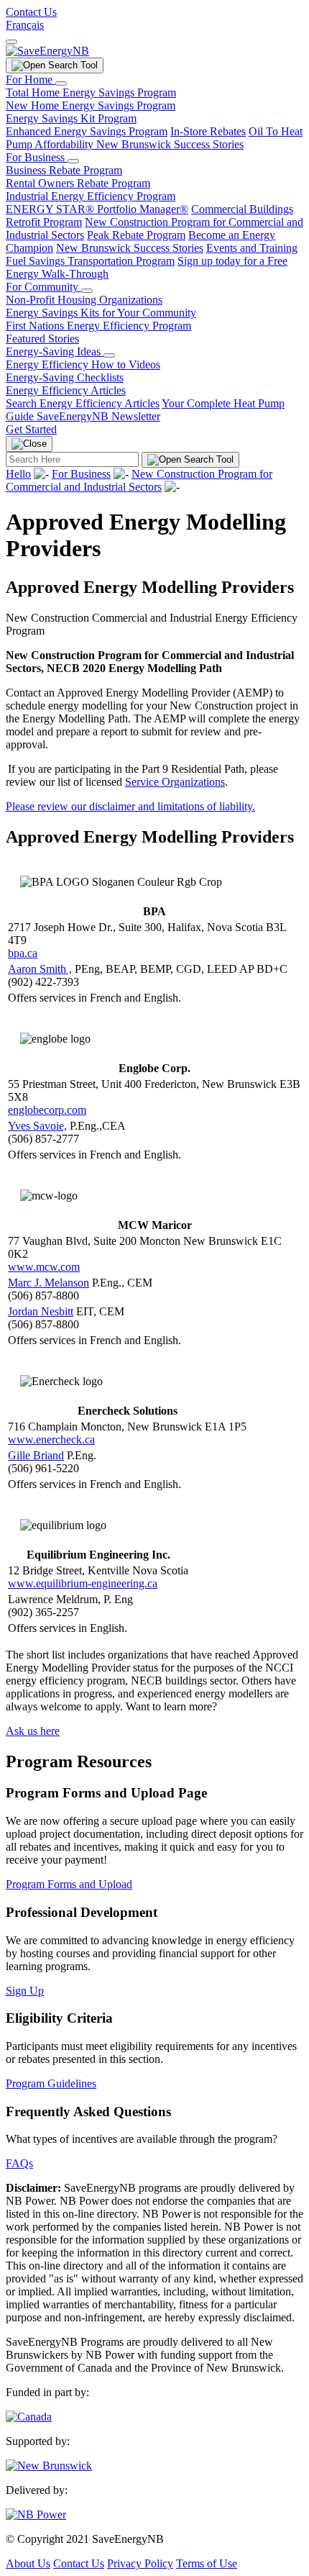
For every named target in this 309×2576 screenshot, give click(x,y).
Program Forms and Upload (69, 1884)
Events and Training (252, 248)
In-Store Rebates (208, 131)
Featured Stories (42, 339)
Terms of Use (207, 2563)
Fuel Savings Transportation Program (90, 261)
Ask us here (33, 1731)
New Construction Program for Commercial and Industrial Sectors (139, 480)
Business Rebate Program (64, 170)
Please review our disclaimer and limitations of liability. (130, 806)
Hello (18, 474)
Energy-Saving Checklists (65, 377)
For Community (43, 287)
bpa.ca (23, 953)
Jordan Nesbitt (41, 1311)
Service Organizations (175, 782)
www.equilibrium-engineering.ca (83, 1583)
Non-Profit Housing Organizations (84, 300)
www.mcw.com (44, 1267)
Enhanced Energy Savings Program (87, 131)
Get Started (31, 429)
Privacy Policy (140, 2563)
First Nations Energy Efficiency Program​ (98, 326)
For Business (37, 157)
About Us (28, 2563)
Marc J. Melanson (49, 1283)
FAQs (19, 2163)
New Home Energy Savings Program (91, 105)
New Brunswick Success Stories (170, 144)
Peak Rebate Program (136, 235)
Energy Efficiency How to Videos (83, 364)
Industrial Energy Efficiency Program (91, 196)
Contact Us (31, 12)
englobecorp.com (47, 1110)
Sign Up (25, 1991)
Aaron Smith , (40, 969)
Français (25, 25)
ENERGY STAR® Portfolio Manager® (97, 209)
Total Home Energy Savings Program (91, 92)
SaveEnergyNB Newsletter (98, 416)
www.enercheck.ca (51, 1439)
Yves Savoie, (37, 1126)
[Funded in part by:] (29, 2417)
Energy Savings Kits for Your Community (101, 313)
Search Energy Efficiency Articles (83, 403)
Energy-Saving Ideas (55, 352)
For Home (31, 80)
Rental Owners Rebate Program (78, 183)
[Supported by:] (49, 2466)
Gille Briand (36, 1455)
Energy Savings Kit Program (71, 118)
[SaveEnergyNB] (47, 51)
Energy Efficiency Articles (66, 390)
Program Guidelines (51, 2083)
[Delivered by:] (36, 2514)
